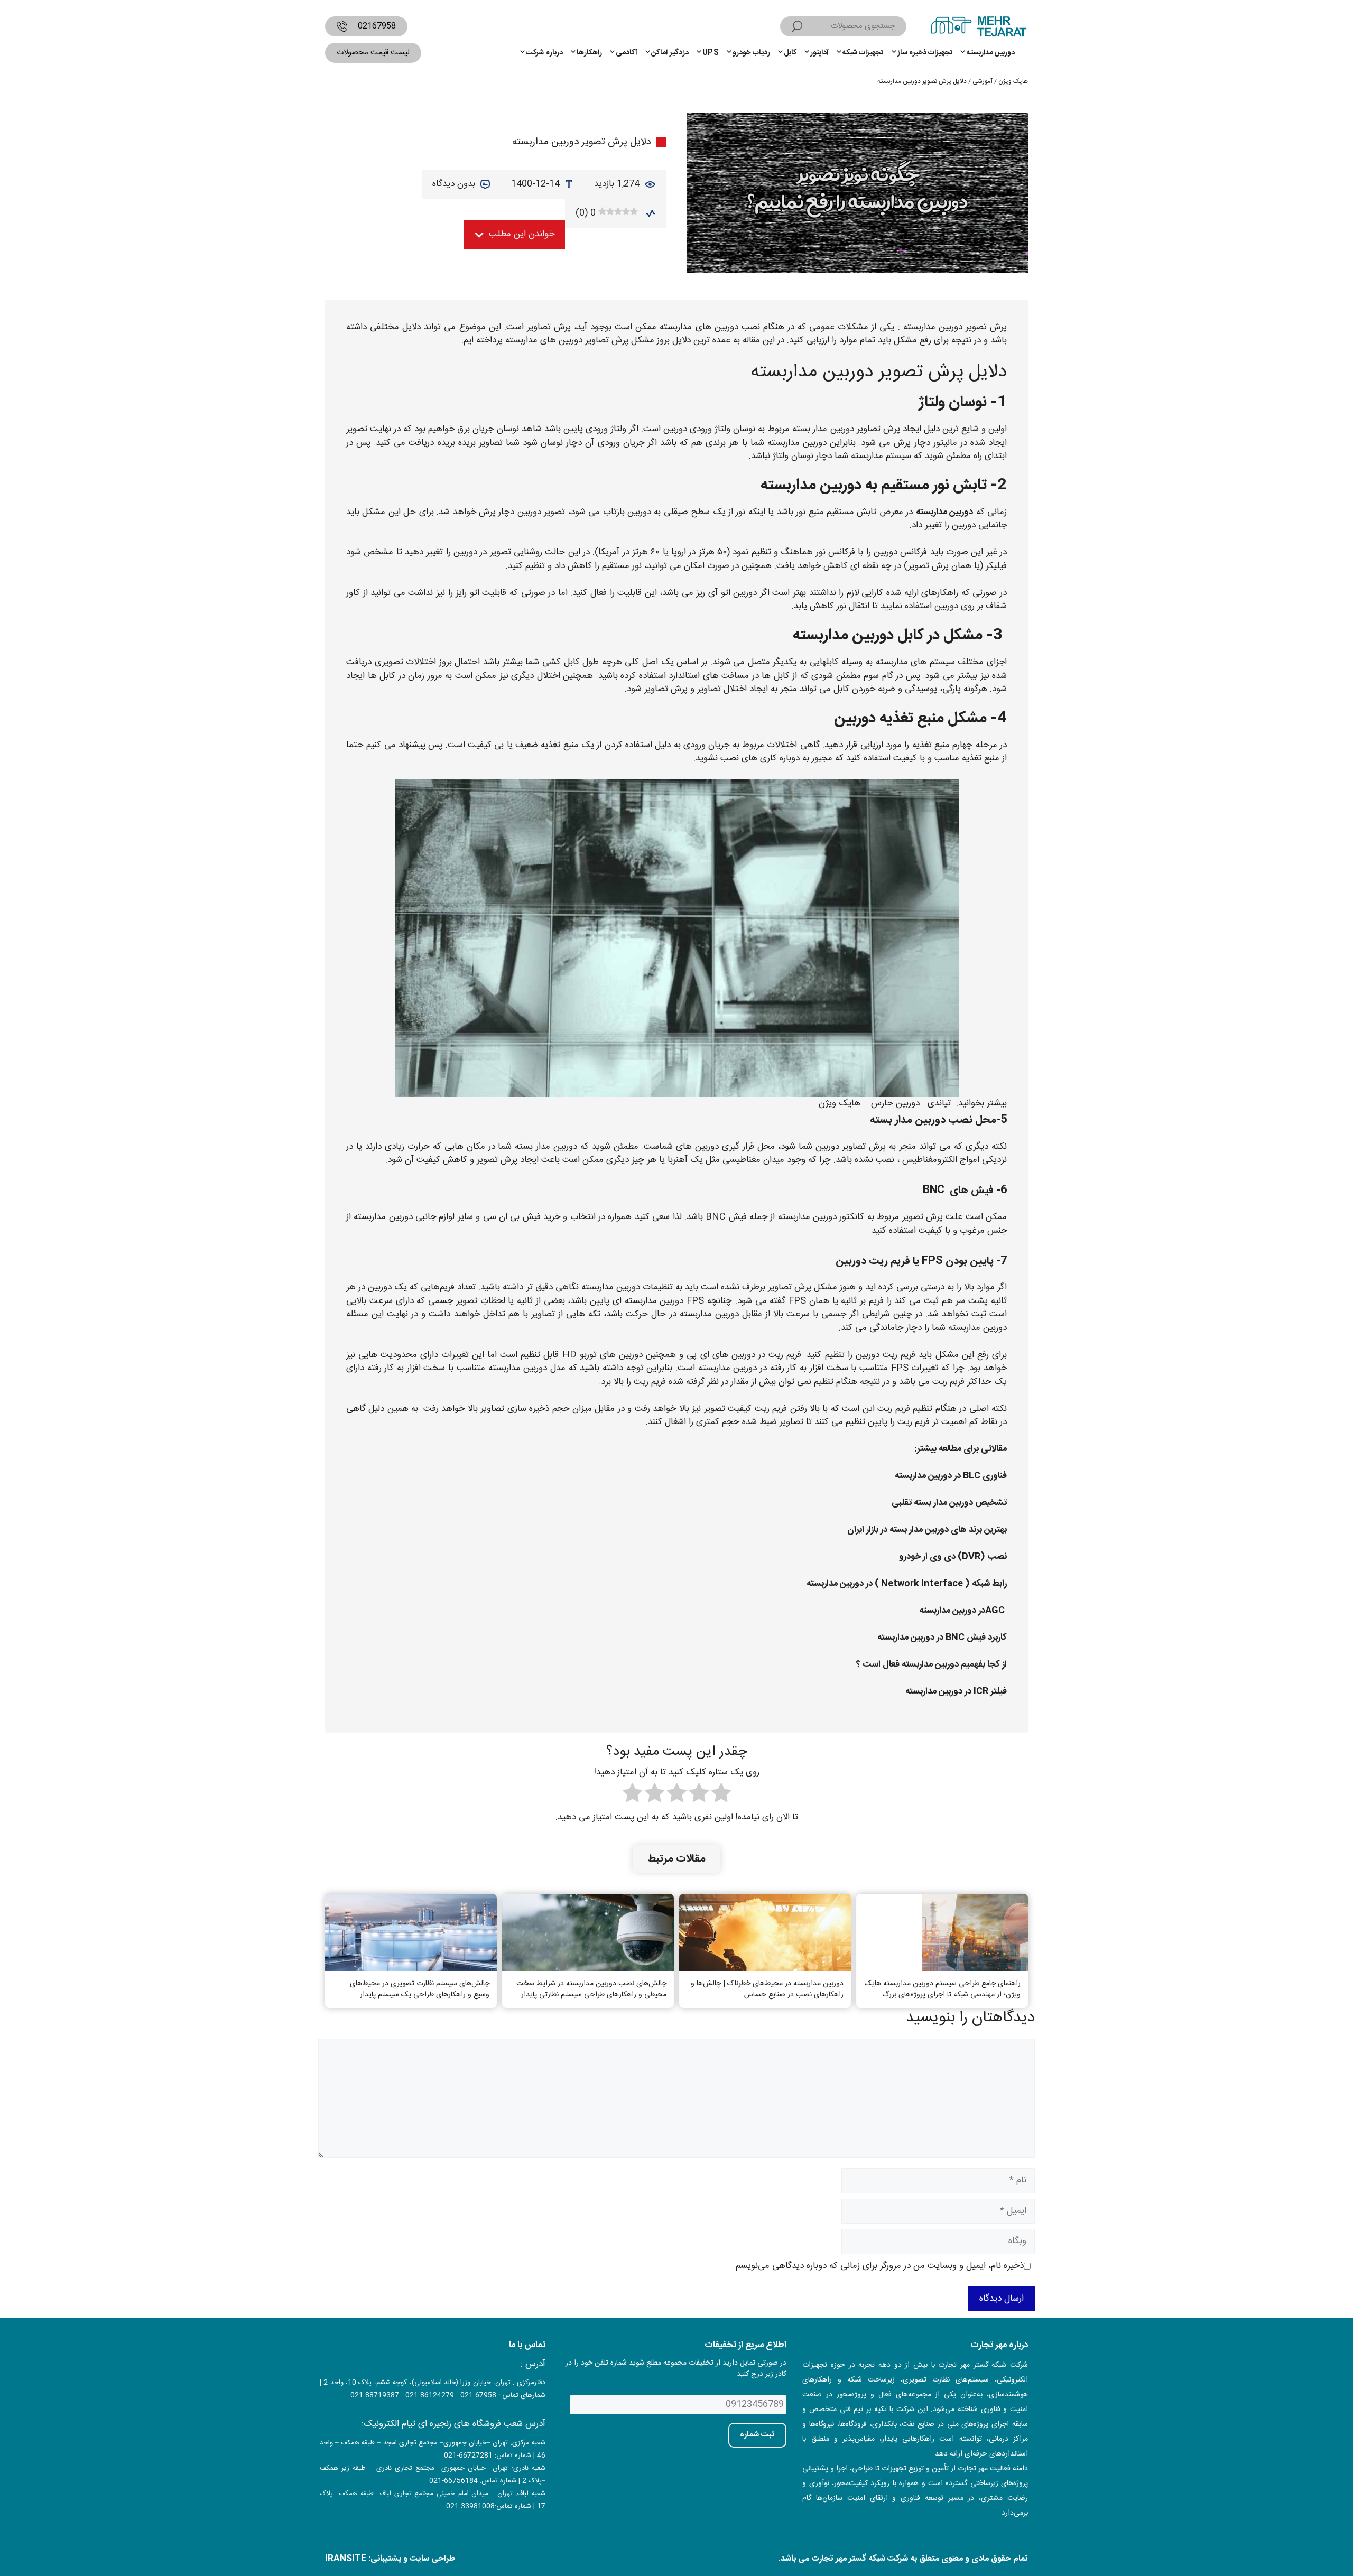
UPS (711, 53)
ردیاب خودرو (751, 53)
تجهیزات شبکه (863, 53)
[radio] (721, 1795)
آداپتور (819, 53)
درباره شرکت (544, 53)
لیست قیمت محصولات (373, 53)
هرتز (707, 552)
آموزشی (983, 81)
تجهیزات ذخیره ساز (925, 53)
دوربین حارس (895, 1103)
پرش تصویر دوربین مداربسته (955, 327)
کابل (790, 53)
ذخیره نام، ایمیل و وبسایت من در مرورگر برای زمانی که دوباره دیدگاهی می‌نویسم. (879, 2266)
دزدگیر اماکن (670, 53)
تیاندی (939, 1103)
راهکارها (589, 53)
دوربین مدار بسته (823, 429)
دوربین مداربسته (991, 53)
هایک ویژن (1013, 81)
